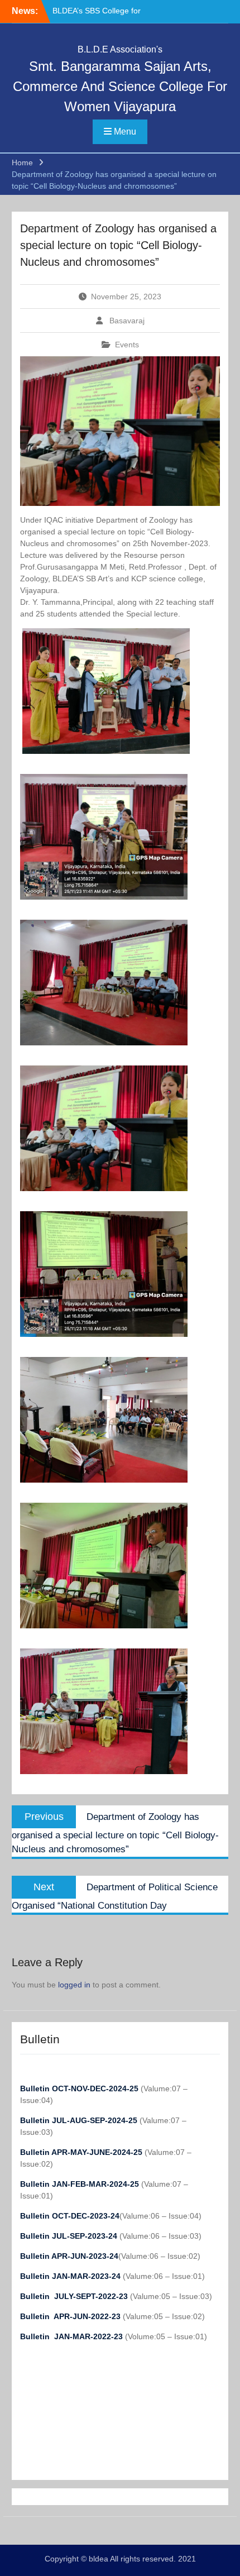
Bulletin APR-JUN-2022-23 (71, 2316)
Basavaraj (127, 321)
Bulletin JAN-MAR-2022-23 (73, 2336)
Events (127, 345)
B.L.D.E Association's (120, 49)
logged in (74, 1985)
